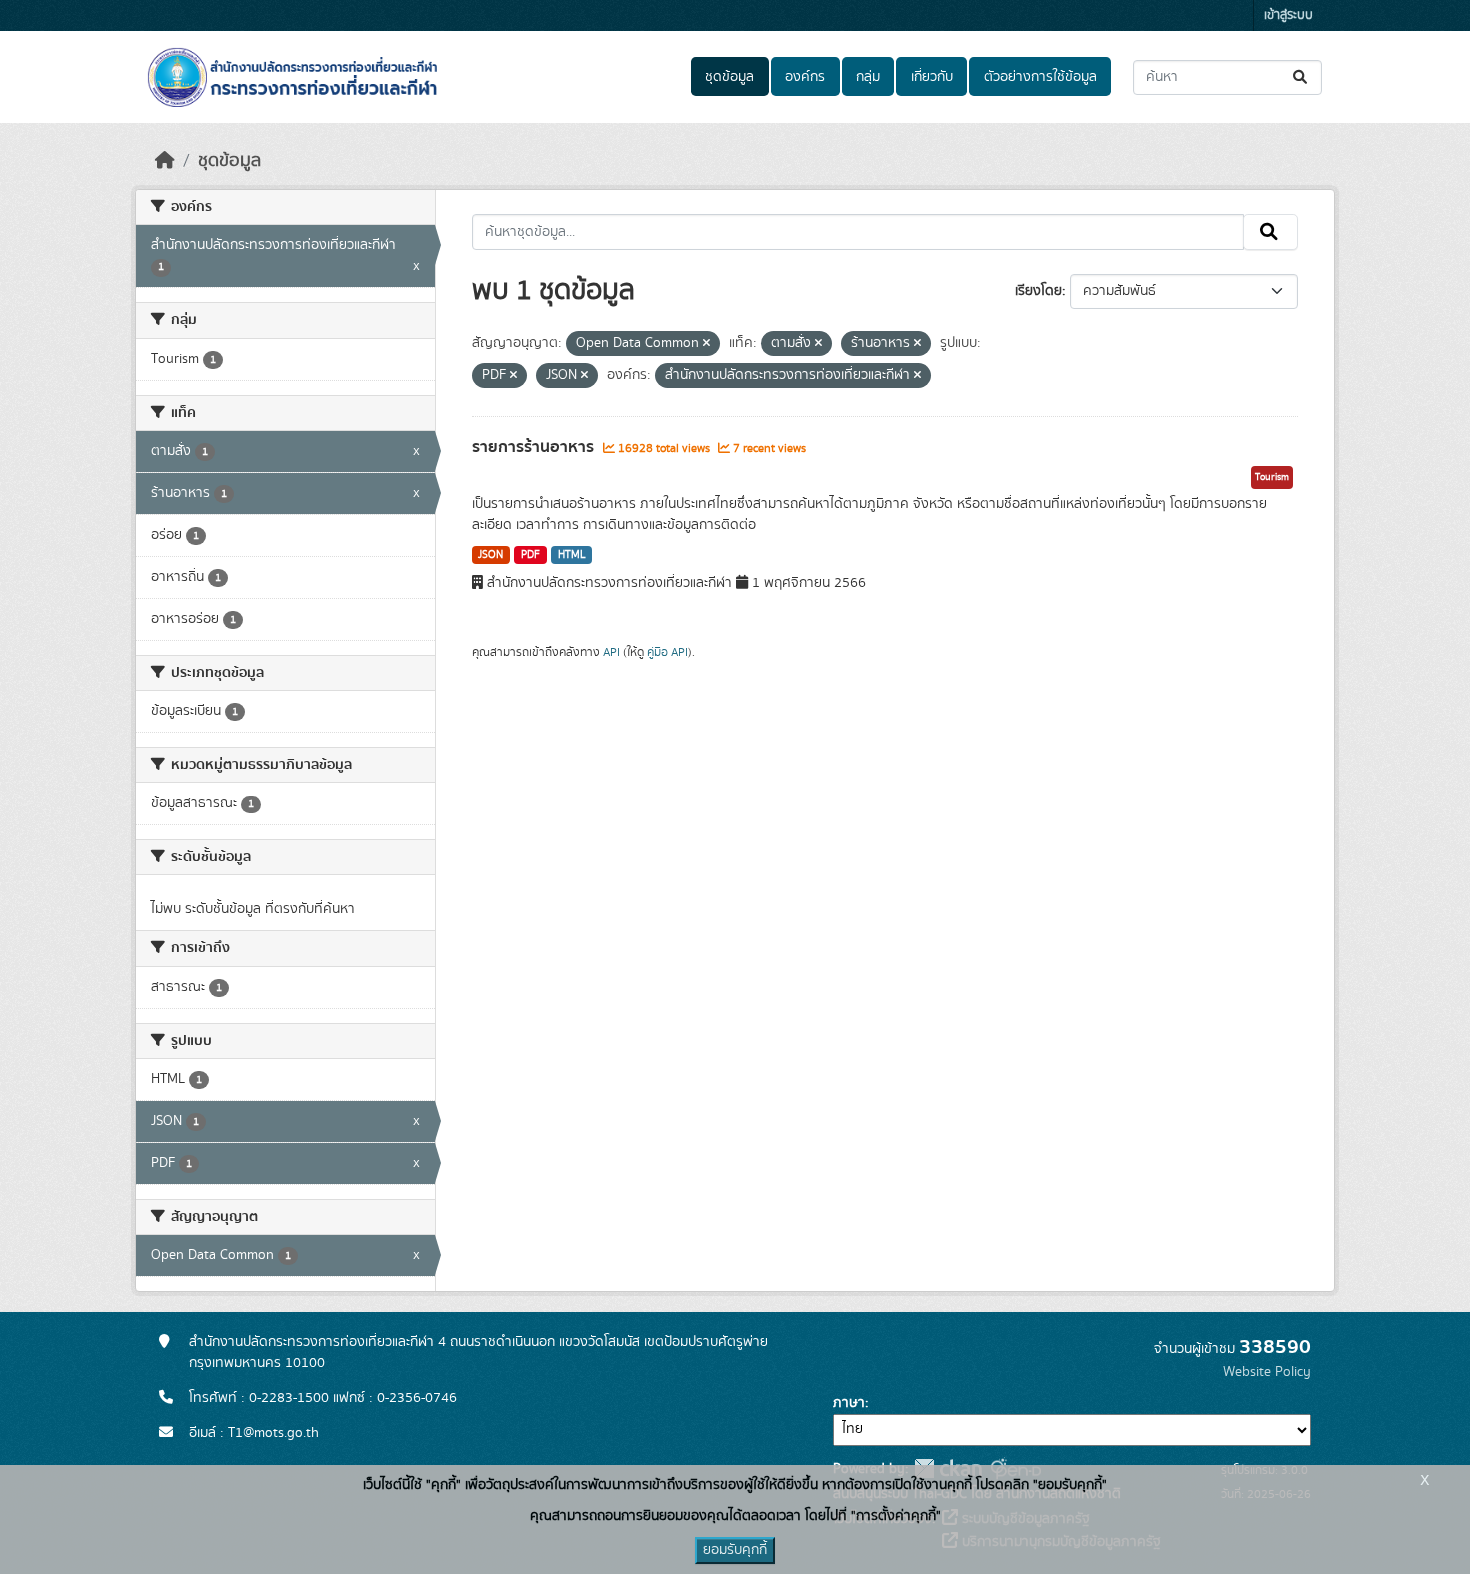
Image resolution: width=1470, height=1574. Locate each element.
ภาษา (849, 1403)
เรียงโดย (1038, 291)
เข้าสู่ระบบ (1288, 15)
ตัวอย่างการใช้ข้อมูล (1040, 77)
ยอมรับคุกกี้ (735, 1550)
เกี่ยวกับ (932, 77)
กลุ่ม (868, 77)
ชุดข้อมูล (729, 77)
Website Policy (1267, 1372)
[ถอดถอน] (706, 344)
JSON (490, 555)
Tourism (1272, 477)
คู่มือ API (667, 652)
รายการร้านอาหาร (535, 447)
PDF (530, 555)
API (611, 652)
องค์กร (805, 77)
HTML (572, 555)
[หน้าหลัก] (165, 161)
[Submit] (1301, 77)
